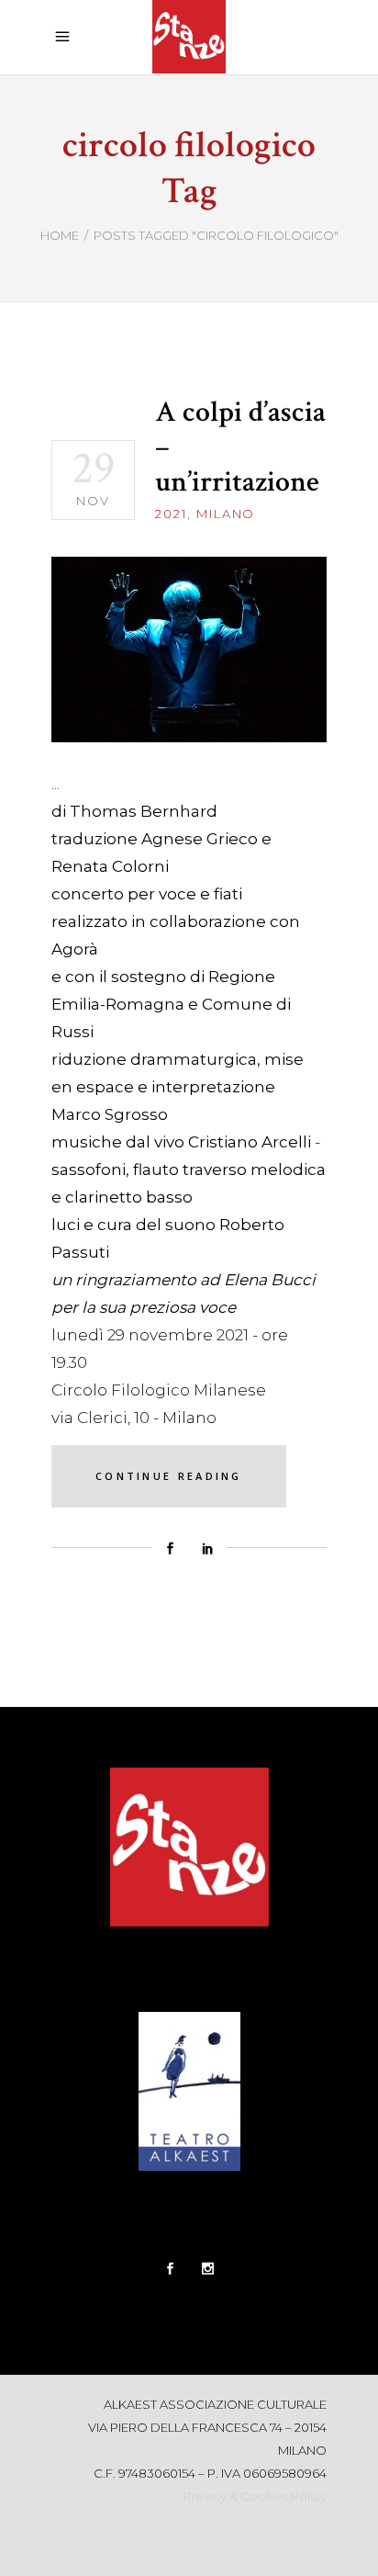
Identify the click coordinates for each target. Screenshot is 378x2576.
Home (60, 235)
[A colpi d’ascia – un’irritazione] (189, 650)
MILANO (226, 514)
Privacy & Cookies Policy (255, 2496)
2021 (171, 514)
